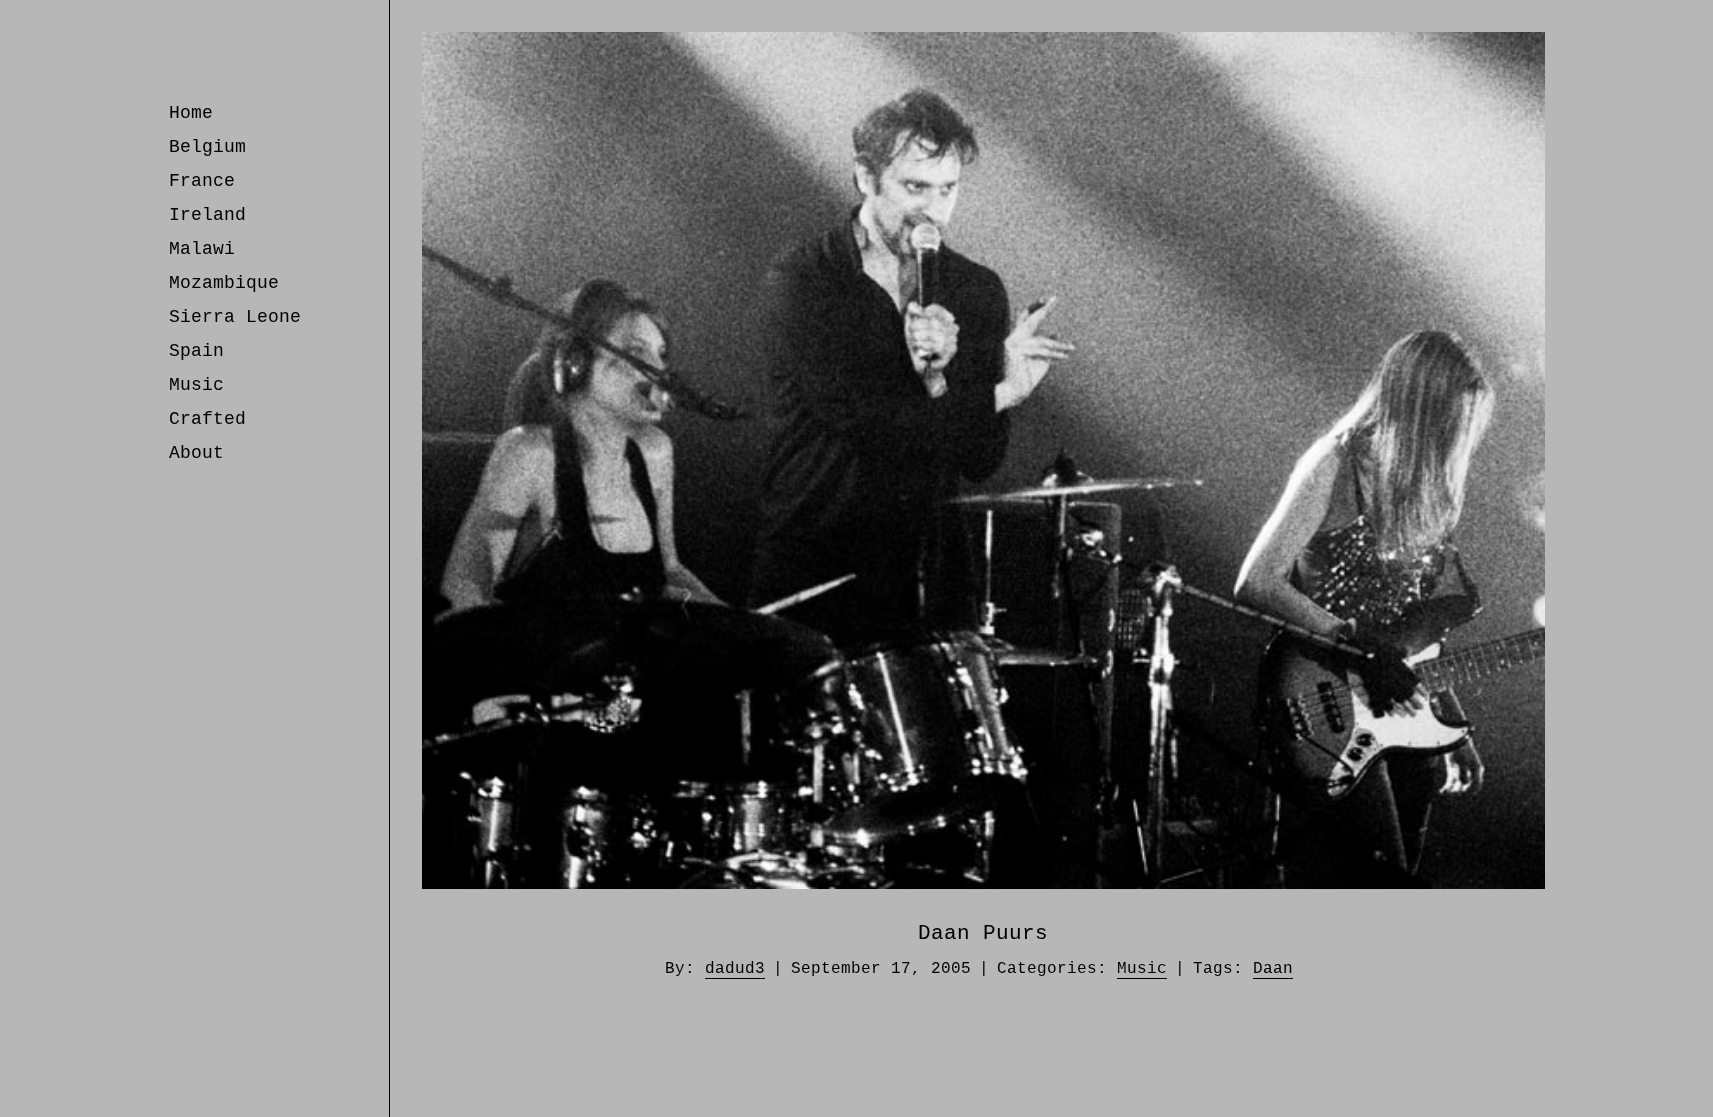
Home (191, 113)
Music (196, 385)
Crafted (207, 419)
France (202, 181)
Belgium (207, 147)
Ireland (207, 215)
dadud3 (735, 969)
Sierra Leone (235, 317)
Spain (196, 351)
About (196, 453)
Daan (1273, 969)
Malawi (202, 249)
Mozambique (224, 283)
